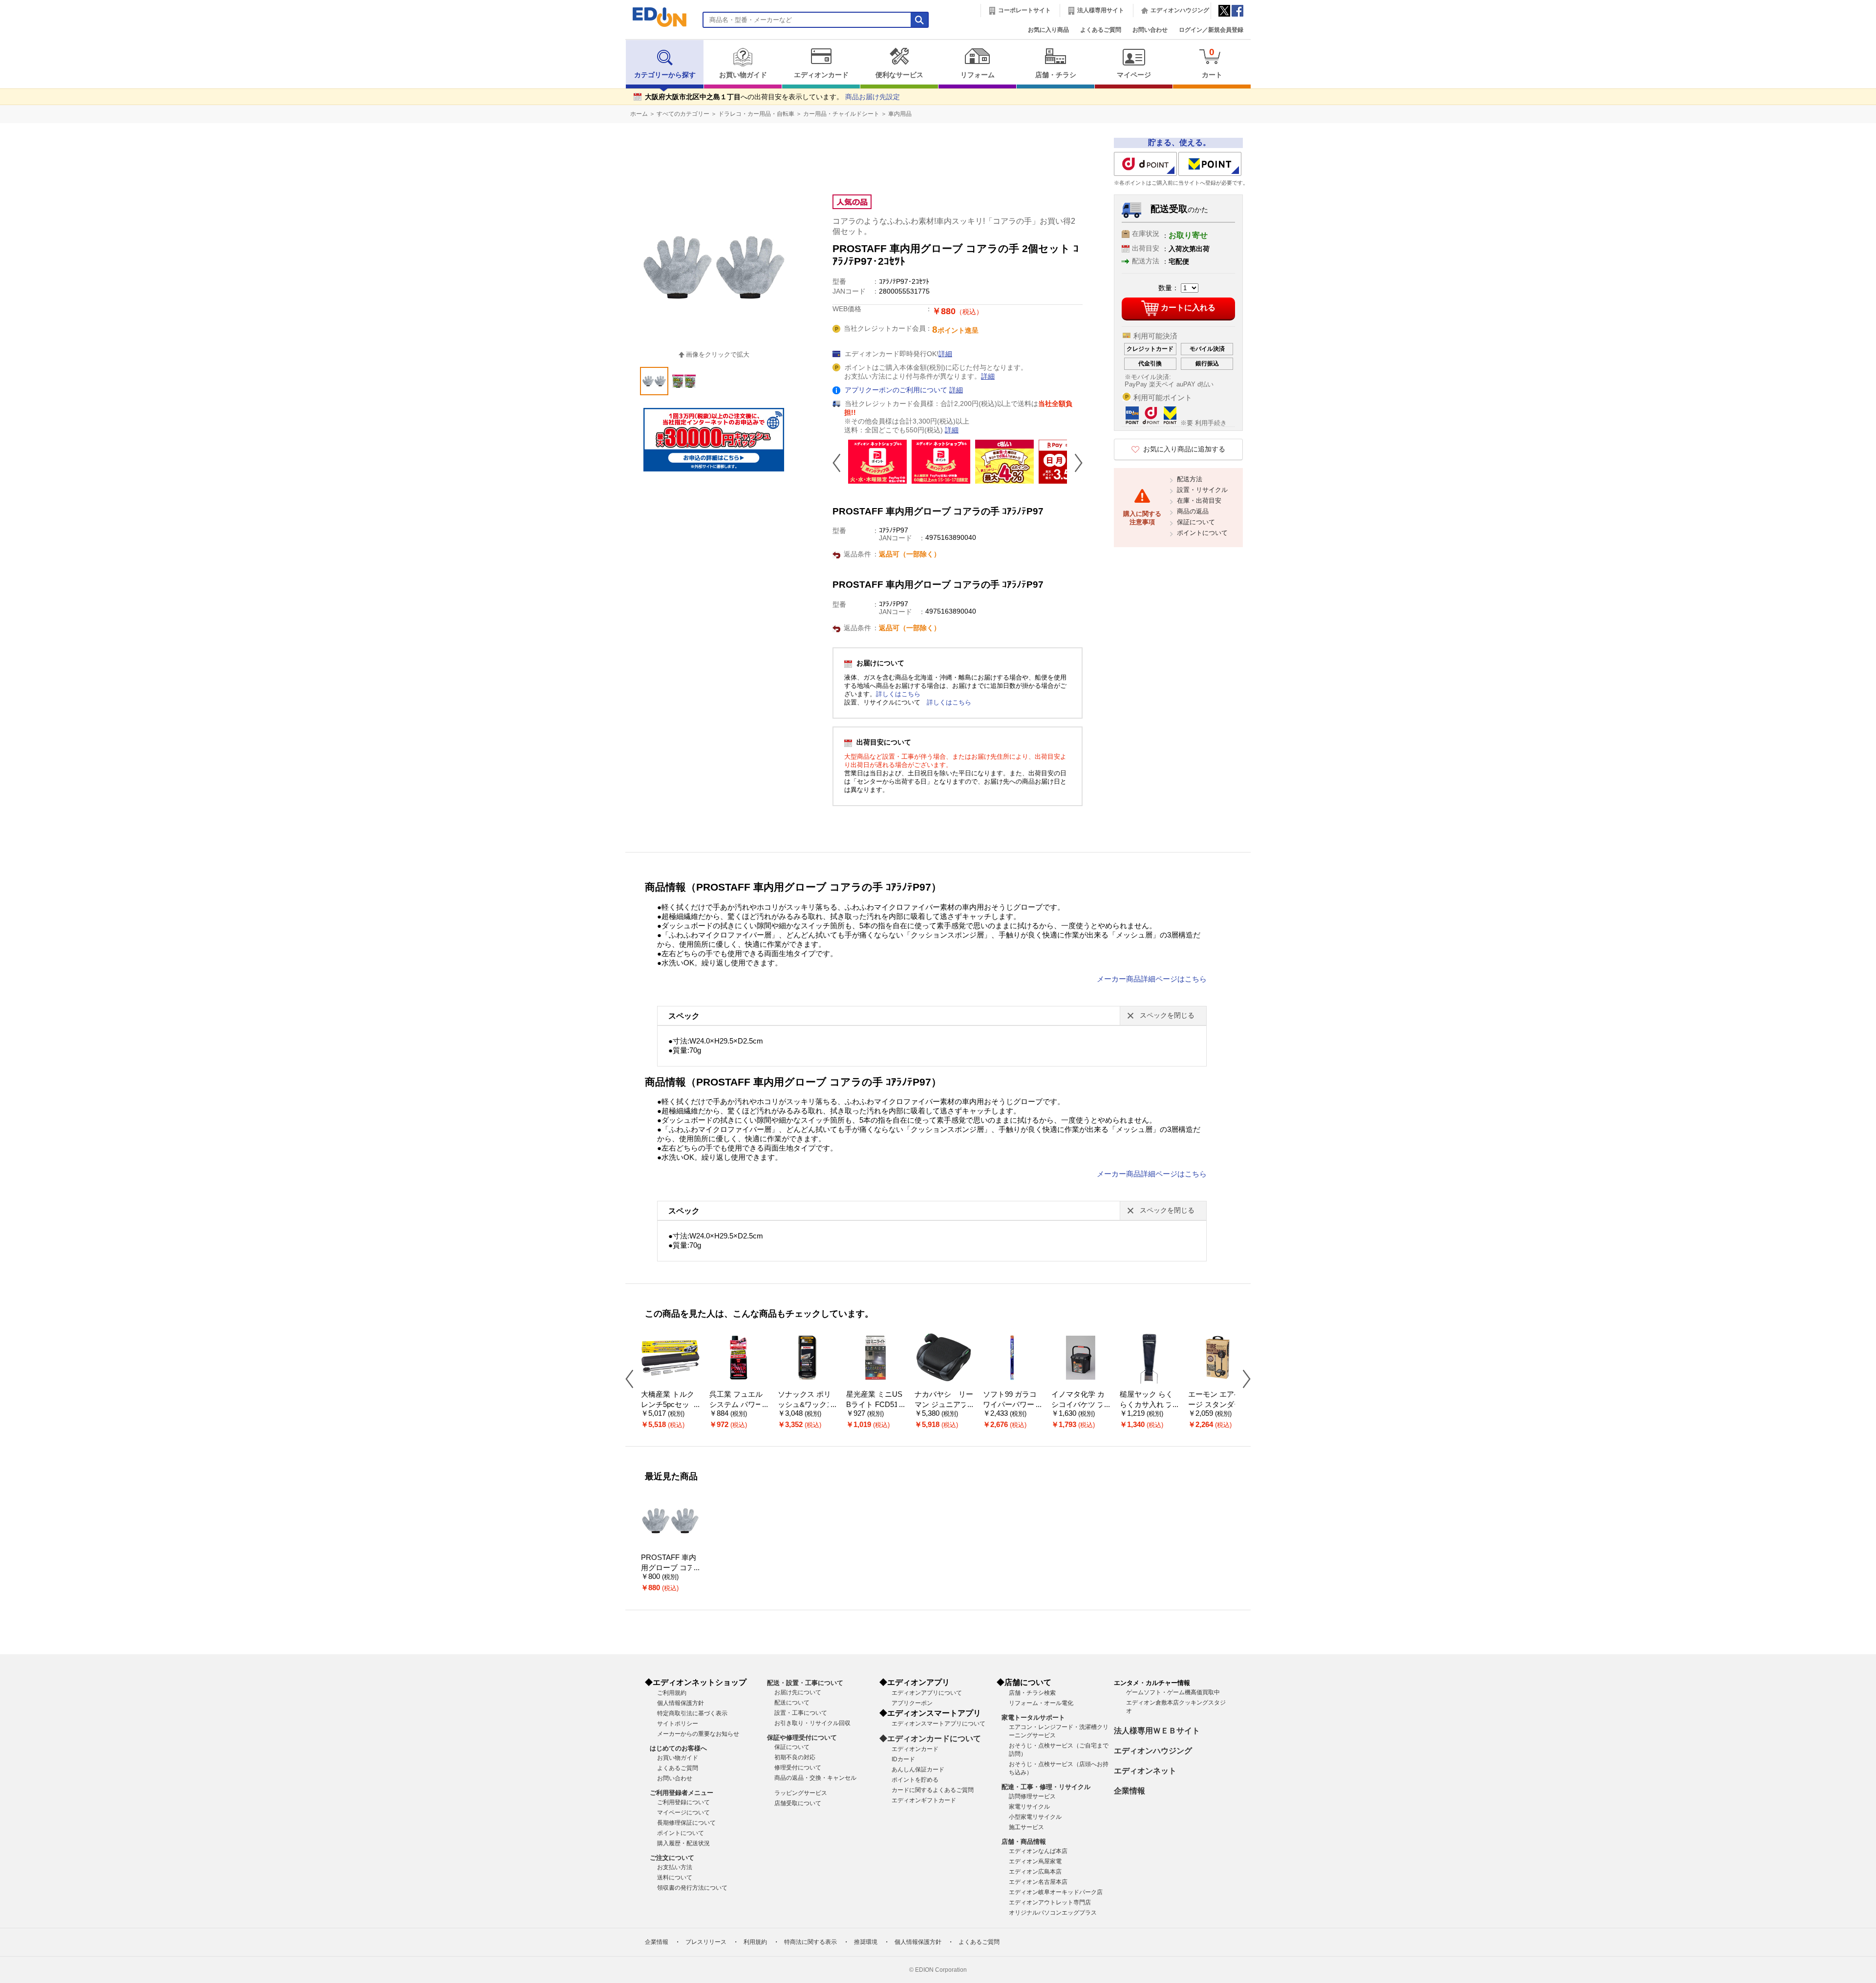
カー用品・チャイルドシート (841, 114)
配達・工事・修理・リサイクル (1046, 1787)
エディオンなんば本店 (1038, 1851)
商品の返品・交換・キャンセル (815, 1778)
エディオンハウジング (1180, 10)
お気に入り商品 (1048, 30)
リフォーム (978, 75)
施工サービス (1026, 1827)
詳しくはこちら (898, 694)
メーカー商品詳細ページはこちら (1152, 979)
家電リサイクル (1029, 1807)
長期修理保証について (686, 1823)
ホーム (639, 114)
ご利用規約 (672, 1693)
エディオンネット (1145, 1771)
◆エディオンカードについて (930, 1738)
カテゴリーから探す (665, 75)
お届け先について (798, 1692)
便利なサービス (899, 75)
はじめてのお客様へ (678, 1748)
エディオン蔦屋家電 (1035, 1861)
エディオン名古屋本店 (1038, 1882)
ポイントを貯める (915, 1780)
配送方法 (1190, 479)
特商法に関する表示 (810, 1942)
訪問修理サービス (1032, 1796)
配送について (792, 1703)
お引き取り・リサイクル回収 (812, 1723)
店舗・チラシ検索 (1032, 1693)
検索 (25, 87)
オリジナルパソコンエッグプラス (1053, 1913)
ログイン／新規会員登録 (1211, 30)
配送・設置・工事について (805, 1683)
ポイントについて (1202, 533)
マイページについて (683, 1812)
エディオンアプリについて (927, 1693)
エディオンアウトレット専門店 (1050, 1902)
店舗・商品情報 (1024, 1842)
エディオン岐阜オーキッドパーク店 (1056, 1892)
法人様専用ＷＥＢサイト (1157, 1731)
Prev (840, 463)
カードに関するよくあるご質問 (933, 1790)
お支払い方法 (675, 1867)
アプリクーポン (912, 1703)
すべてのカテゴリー (683, 114)
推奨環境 (866, 1942)
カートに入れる (1188, 308)
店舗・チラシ (1056, 75)
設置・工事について (801, 1713)
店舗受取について (798, 1803)
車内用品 (900, 114)
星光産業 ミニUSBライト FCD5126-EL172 (874, 1404)
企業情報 (1130, 1791)
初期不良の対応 (795, 1757)
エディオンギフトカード (924, 1800)
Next (1075, 463)
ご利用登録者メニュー (682, 1793)
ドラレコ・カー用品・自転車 (756, 114)
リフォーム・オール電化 (1041, 1703)
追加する (150, 84)
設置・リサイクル (1202, 490)
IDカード (903, 1759)
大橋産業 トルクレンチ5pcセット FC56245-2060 (669, 1404)
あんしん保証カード (918, 1770)
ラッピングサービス (801, 1793)
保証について (1196, 522)
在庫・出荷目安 (1199, 501)
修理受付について (798, 1768)
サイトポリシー (678, 1724)
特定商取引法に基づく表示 (692, 1713)
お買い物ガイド (743, 75)
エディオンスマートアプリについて (938, 1724)
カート (1212, 63)
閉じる (329, 12)
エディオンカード (821, 75)
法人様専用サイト (1101, 10)
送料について (675, 1877)
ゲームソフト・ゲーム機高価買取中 (1173, 1692)
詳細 (945, 354)
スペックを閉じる (1167, 1015)
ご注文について (672, 1858)
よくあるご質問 (1101, 30)
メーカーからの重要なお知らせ (698, 1734)
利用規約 (755, 1942)
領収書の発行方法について (692, 1888)
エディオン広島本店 (1035, 1872)
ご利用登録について (683, 1802)
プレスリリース (706, 1942)
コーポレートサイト (1024, 10)
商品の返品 (1193, 511)
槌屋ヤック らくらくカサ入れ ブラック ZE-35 (1146, 1404)
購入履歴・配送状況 (683, 1843)
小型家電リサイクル (1035, 1817)
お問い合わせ (1150, 30)
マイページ (1134, 75)
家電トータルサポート (1033, 1717)
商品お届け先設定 (873, 97)
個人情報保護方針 (681, 1703)
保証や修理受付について (802, 1738)
